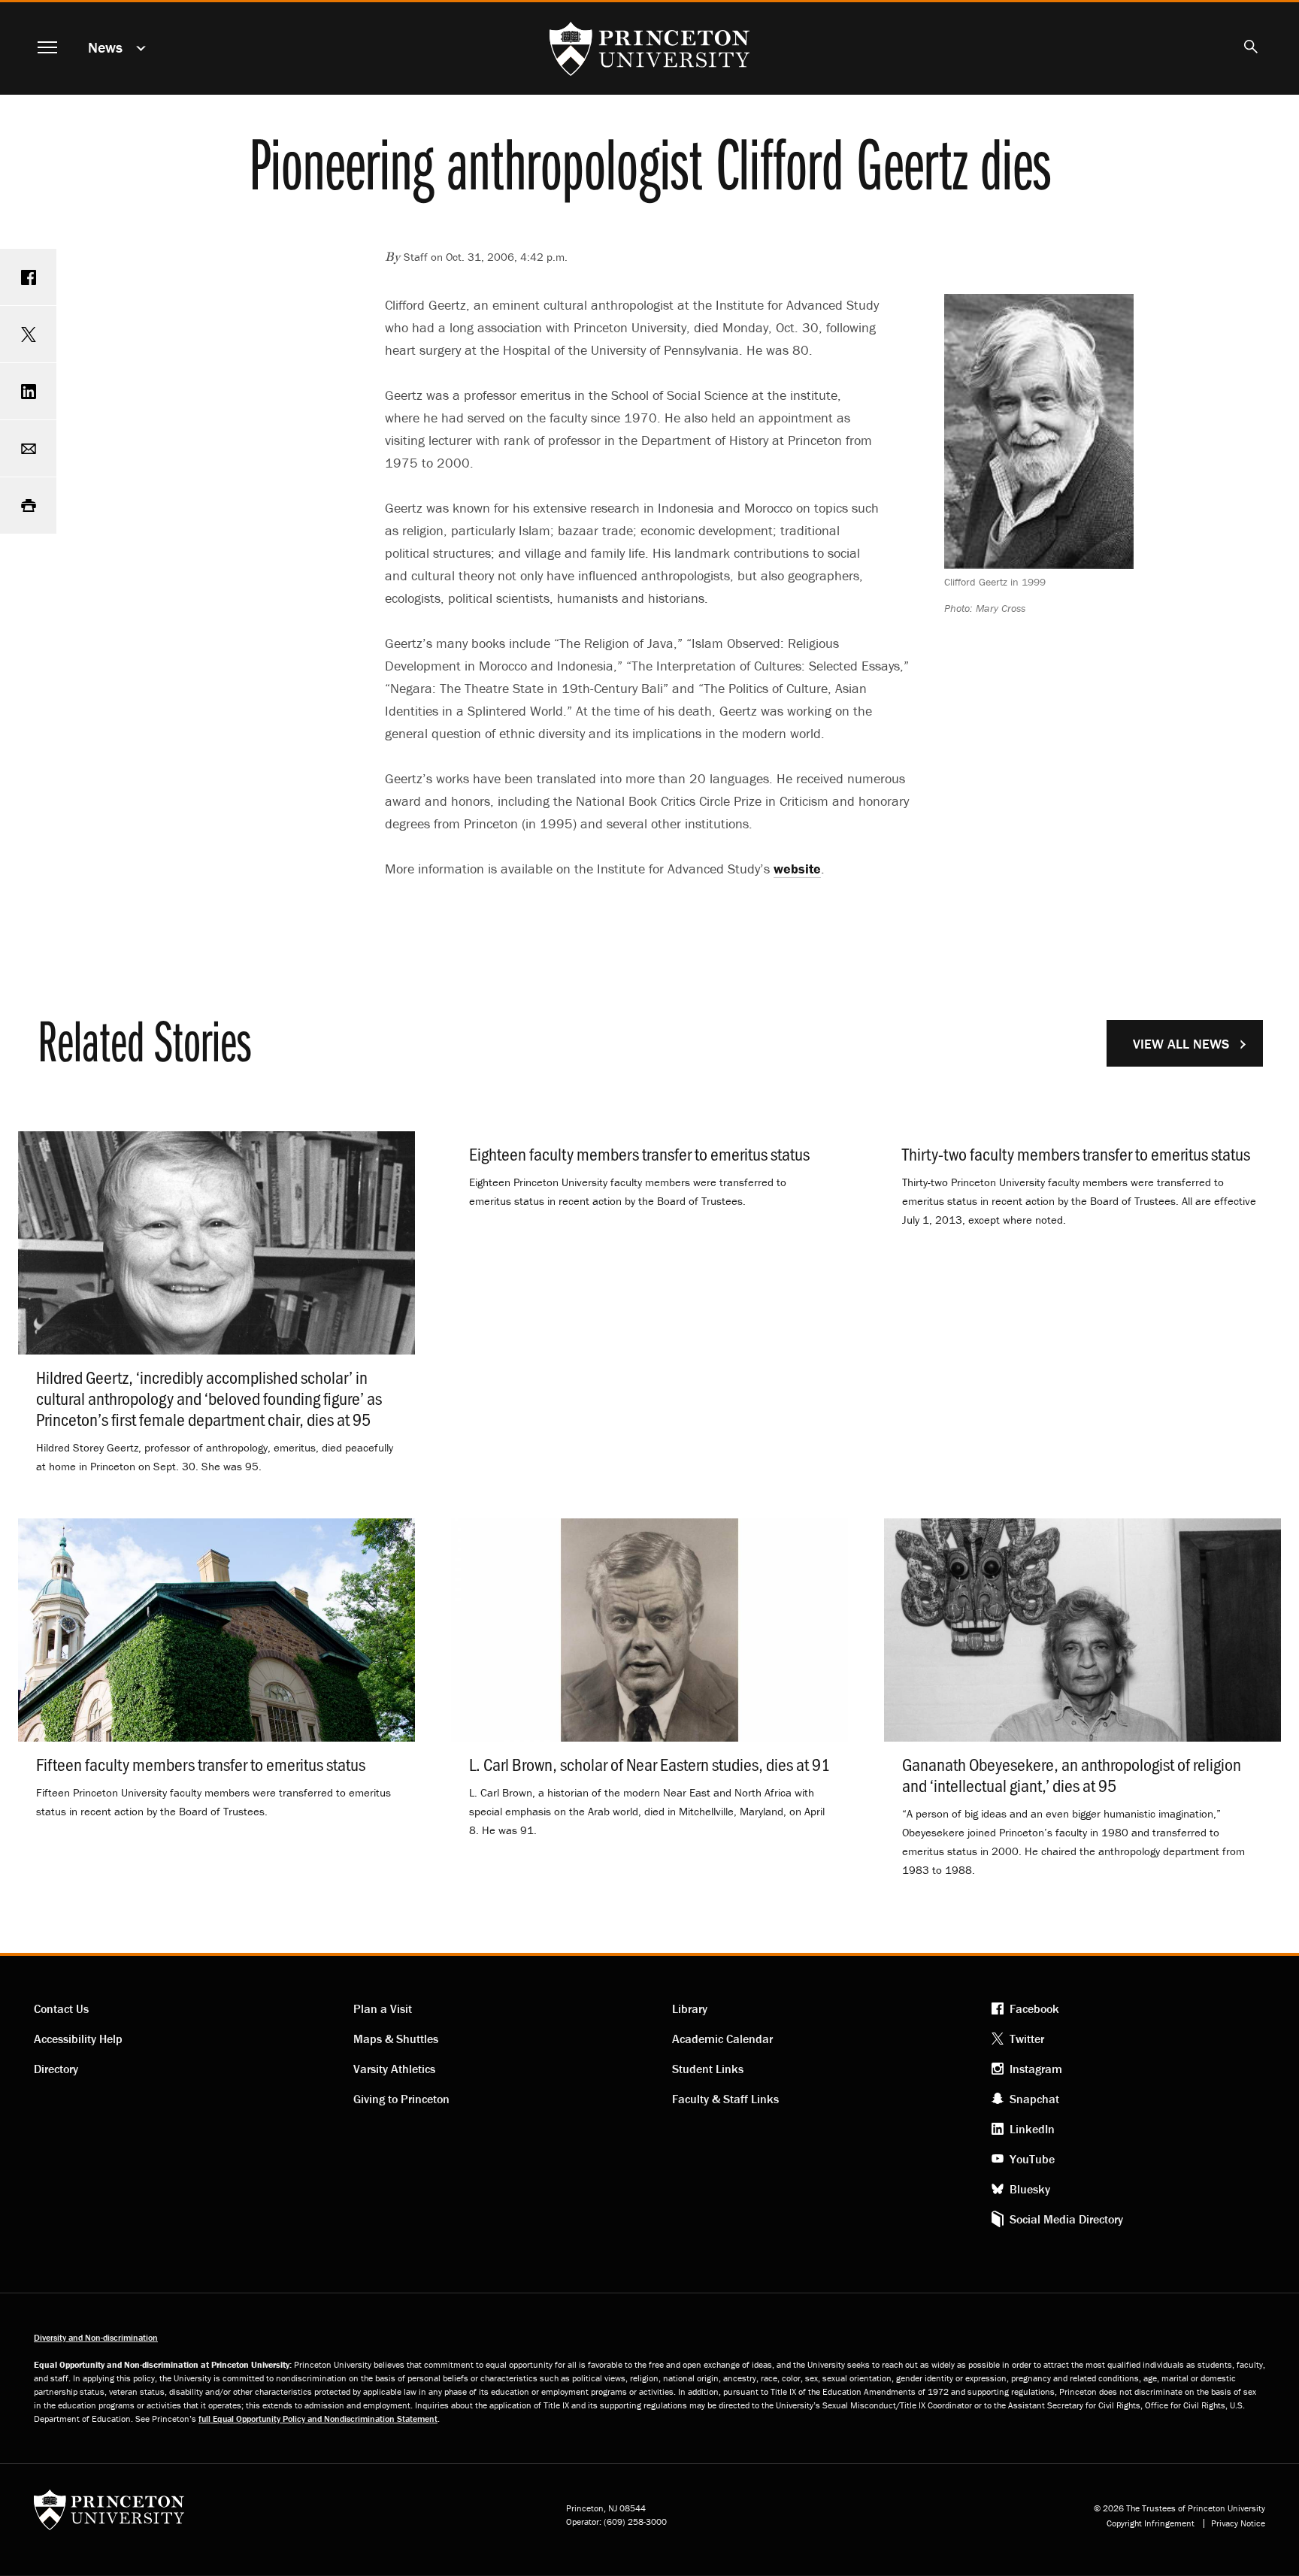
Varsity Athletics (394, 2069)
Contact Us (61, 2008)
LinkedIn (1032, 2129)
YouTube (1032, 2159)
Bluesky (1030, 2189)
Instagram (1036, 2069)
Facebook (1034, 2008)
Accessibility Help (78, 2039)
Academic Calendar (722, 2039)
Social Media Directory (1066, 2219)
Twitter (1027, 2039)
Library (690, 2008)
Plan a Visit (383, 2008)
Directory (56, 2069)
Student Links (708, 2069)
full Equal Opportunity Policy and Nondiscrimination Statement (318, 2419)
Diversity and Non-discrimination (96, 2337)
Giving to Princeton (401, 2099)
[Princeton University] (109, 2515)
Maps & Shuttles (396, 2039)
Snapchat (1034, 2099)
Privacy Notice (1238, 2523)
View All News (1181, 1044)
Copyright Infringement (1151, 2523)
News (105, 47)
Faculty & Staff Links (725, 2099)
